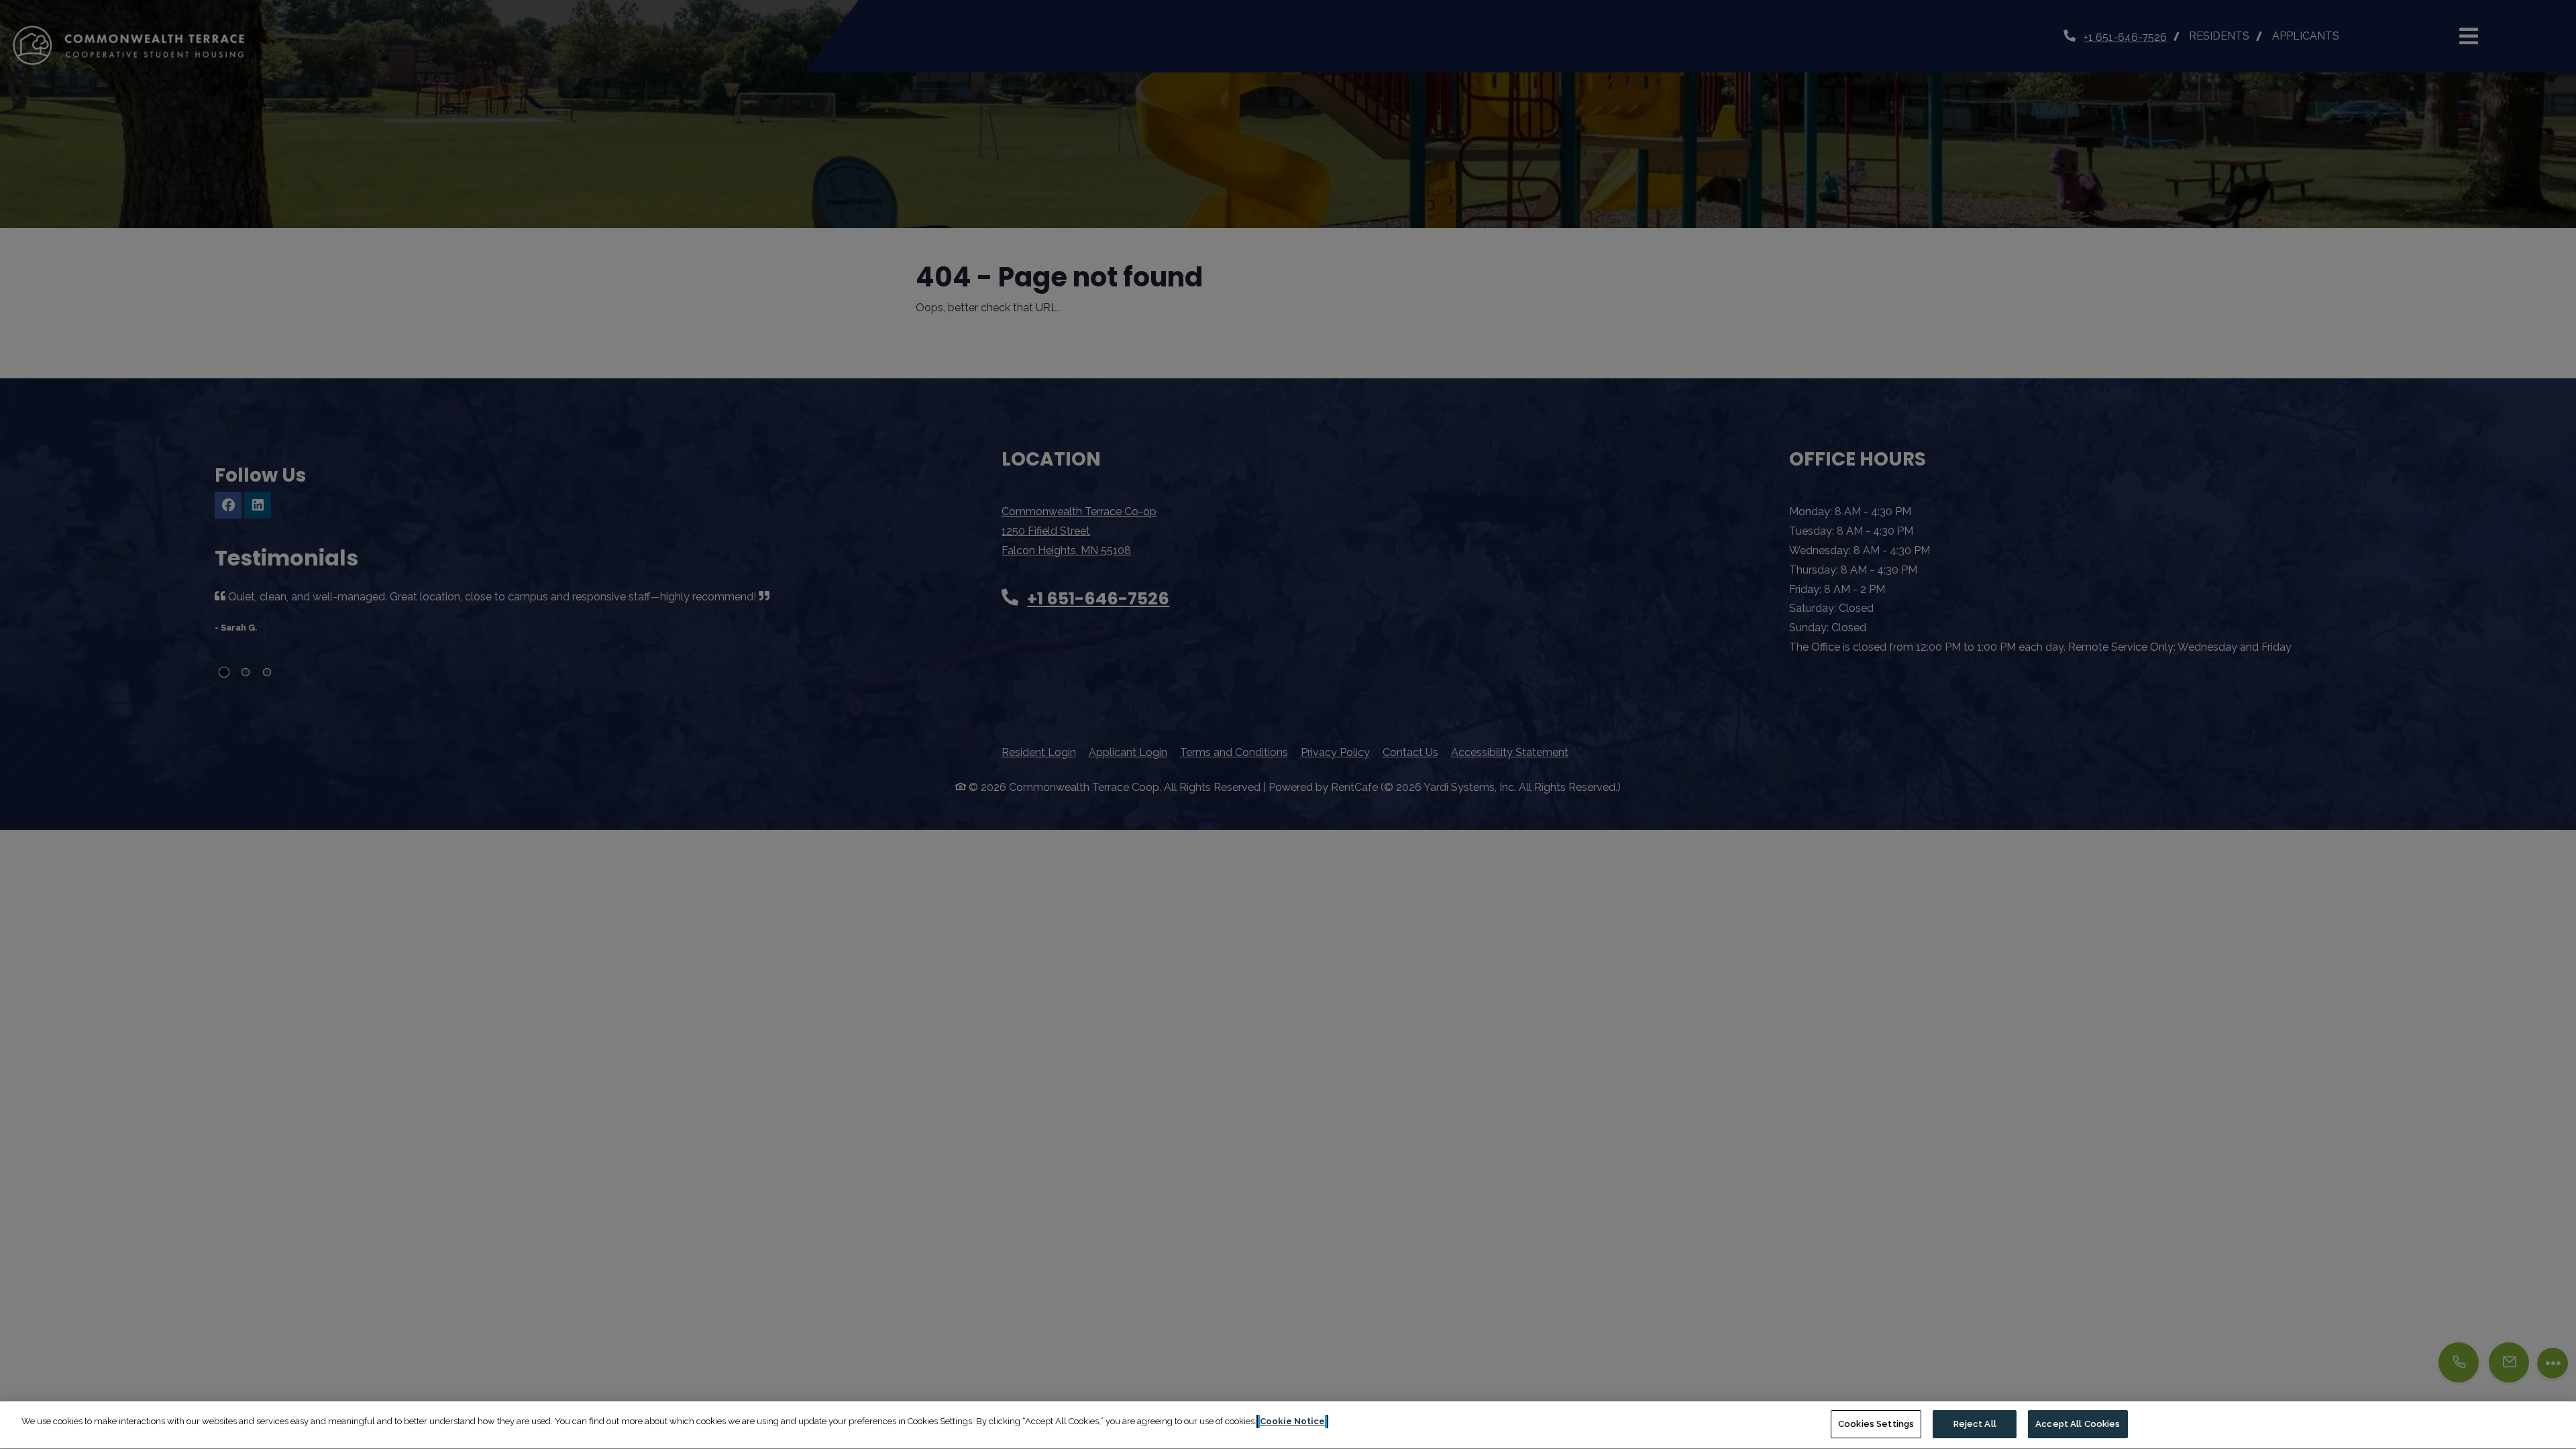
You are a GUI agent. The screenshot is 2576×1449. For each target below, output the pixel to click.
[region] (1288, 1425)
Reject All (1975, 1424)
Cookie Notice (1292, 1421)
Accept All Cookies (2078, 1424)
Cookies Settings (1876, 1424)
